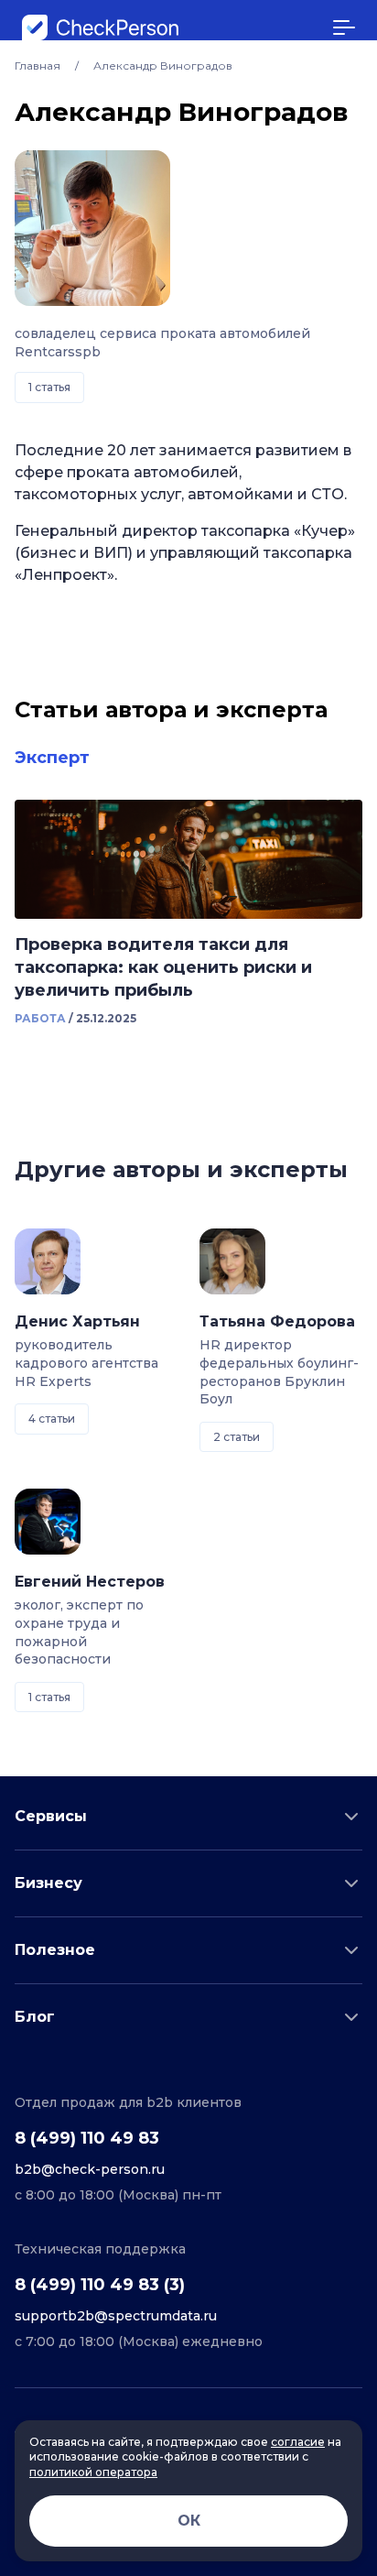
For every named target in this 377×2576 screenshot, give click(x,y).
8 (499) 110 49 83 (87, 2138)
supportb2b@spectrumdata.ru (116, 2316)
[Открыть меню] (344, 27)
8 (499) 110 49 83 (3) (100, 2285)
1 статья (49, 387)
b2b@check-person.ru (90, 2169)
